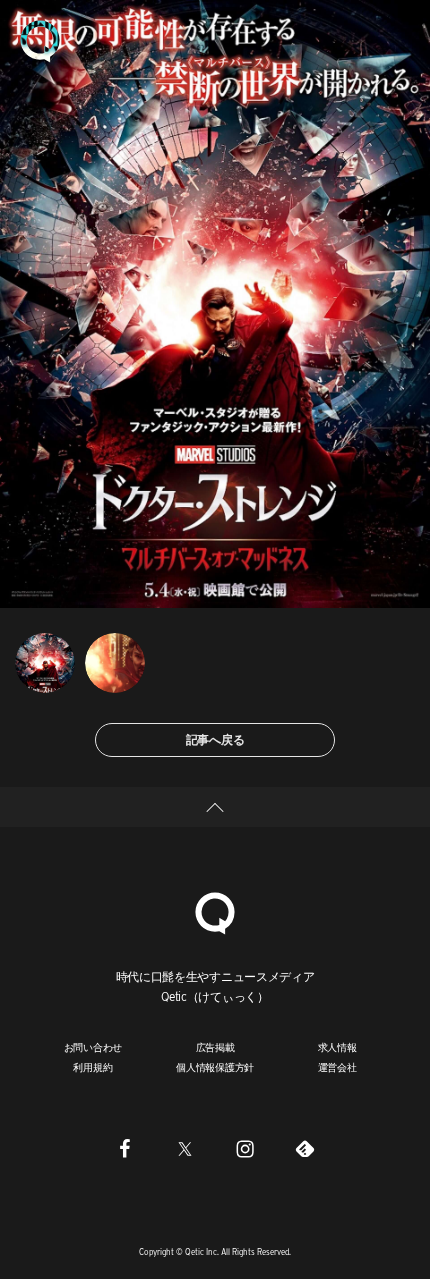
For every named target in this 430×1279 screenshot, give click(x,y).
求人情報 (337, 1047)
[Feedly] (305, 1148)
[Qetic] (40, 40)
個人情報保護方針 (215, 1067)
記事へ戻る (215, 739)
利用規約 (92, 1067)
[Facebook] (125, 1148)
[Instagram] (245, 1148)
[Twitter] (185, 1148)
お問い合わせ (93, 1047)
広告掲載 (215, 1047)
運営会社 (337, 1067)
